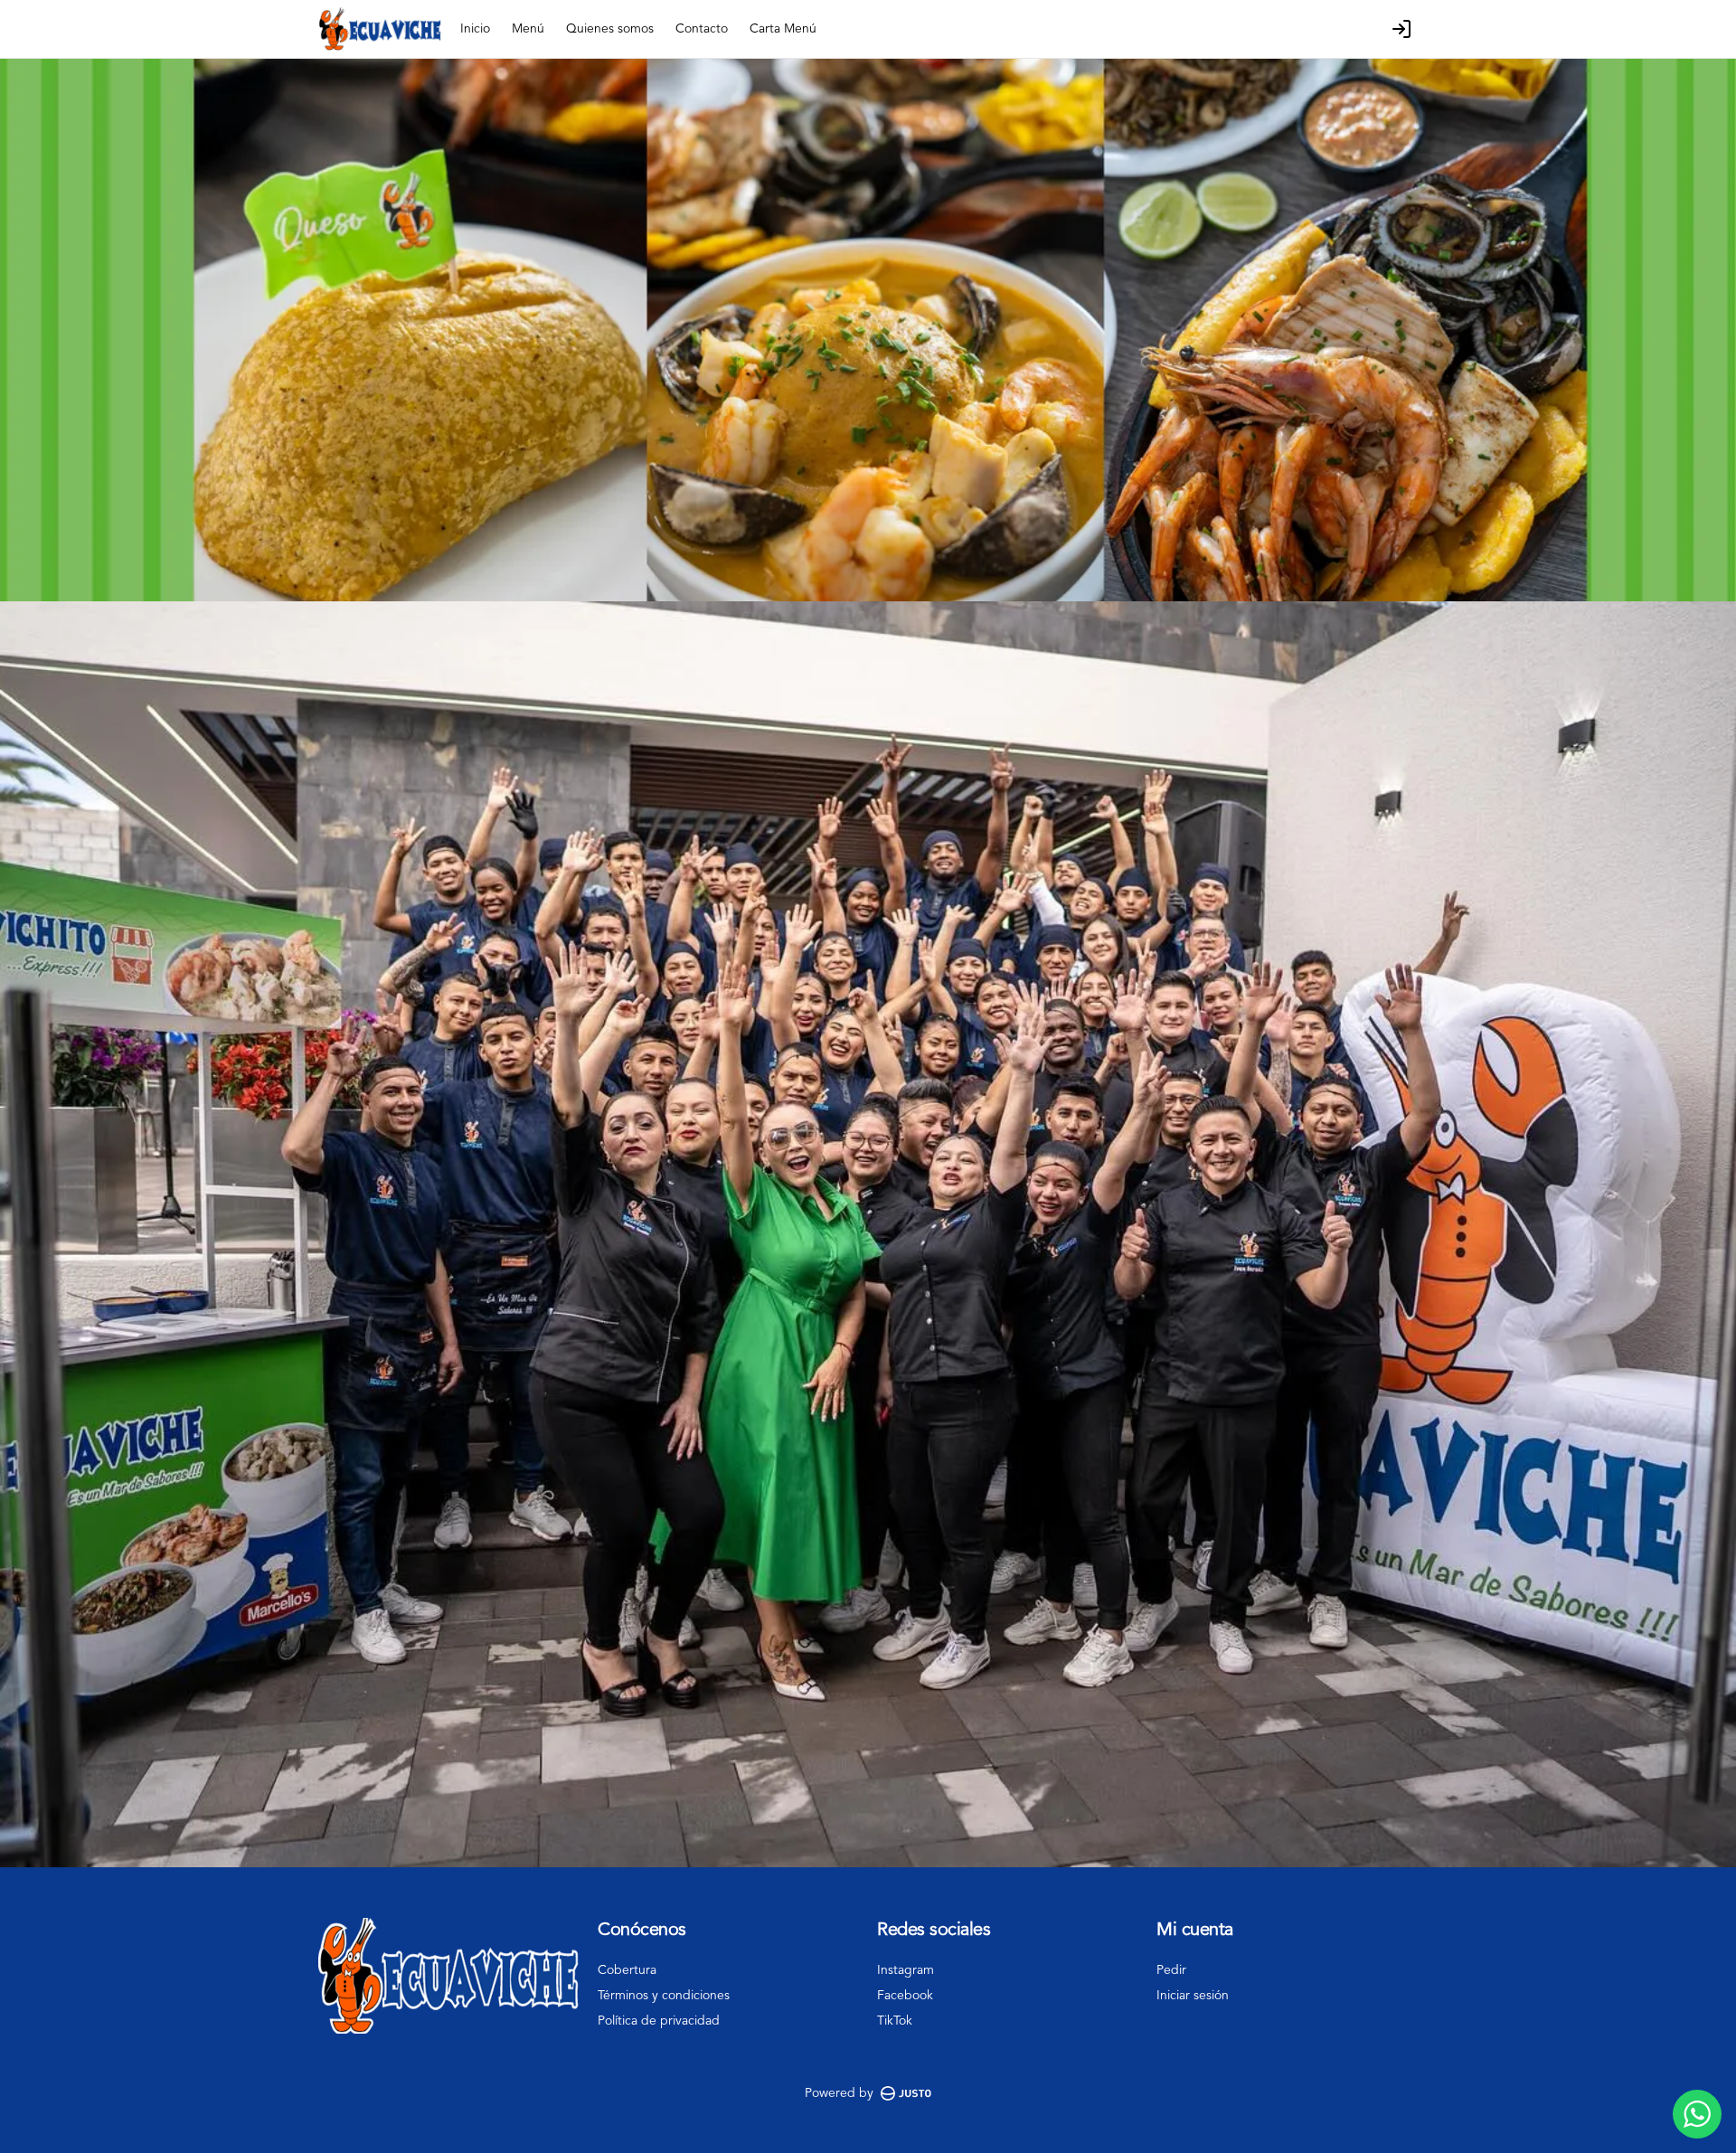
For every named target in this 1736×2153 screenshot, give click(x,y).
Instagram (906, 1970)
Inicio (475, 29)
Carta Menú (783, 29)
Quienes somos (610, 29)
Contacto (702, 29)
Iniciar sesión (1193, 1996)
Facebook (905, 1996)
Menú (528, 29)
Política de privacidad (659, 2021)
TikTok (895, 2021)
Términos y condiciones (664, 1996)
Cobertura (627, 1970)
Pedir (1171, 1970)
